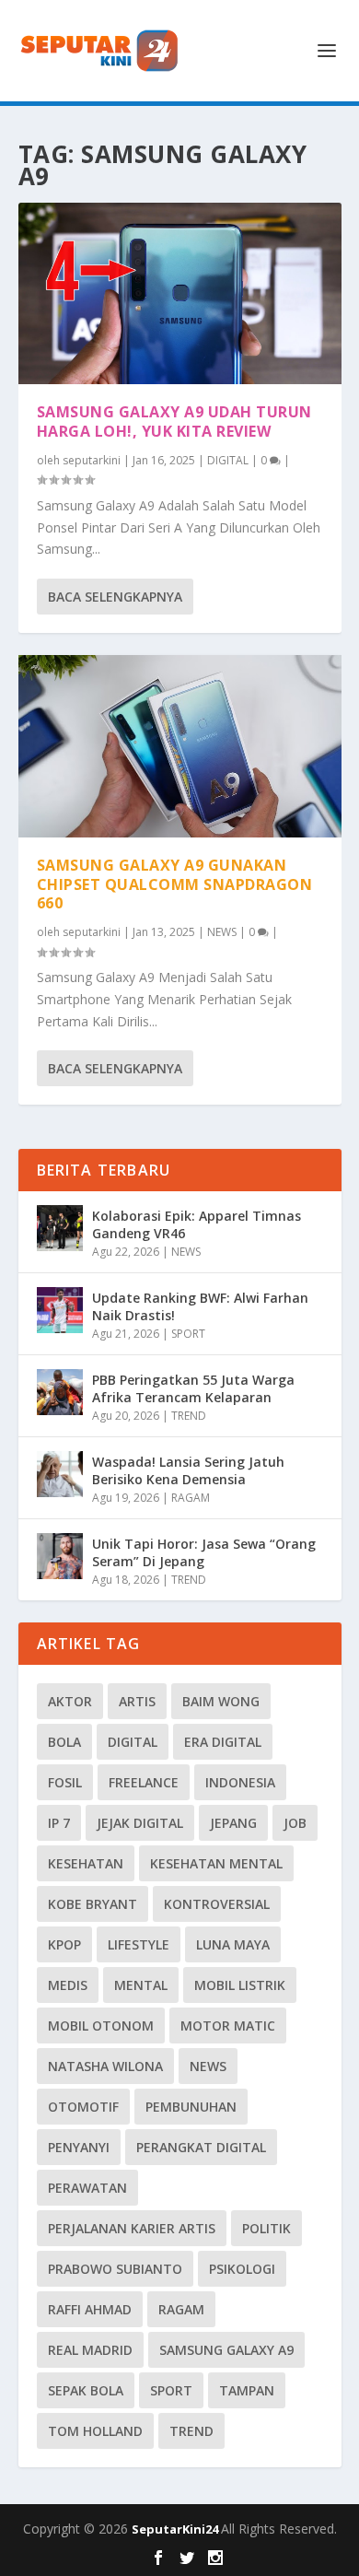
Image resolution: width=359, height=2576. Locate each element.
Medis (68, 1985)
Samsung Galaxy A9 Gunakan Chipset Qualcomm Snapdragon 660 (175, 884)
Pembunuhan (191, 2107)
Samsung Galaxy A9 (226, 2350)
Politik (266, 2228)
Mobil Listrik (240, 1985)
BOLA (64, 1742)
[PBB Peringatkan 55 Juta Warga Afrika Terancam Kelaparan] (60, 1392)
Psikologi (242, 2269)
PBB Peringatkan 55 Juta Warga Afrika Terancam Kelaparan (193, 1388)
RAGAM (191, 1498)
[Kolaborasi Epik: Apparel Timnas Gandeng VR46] (60, 1228)
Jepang (233, 1823)
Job (295, 1823)
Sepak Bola (86, 2390)
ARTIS (137, 1701)
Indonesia (240, 1782)
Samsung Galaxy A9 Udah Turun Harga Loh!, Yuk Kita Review (174, 422)
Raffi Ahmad (90, 2309)
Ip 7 (59, 1823)
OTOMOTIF (83, 2107)
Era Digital (223, 1742)
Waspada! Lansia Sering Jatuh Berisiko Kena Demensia (188, 1470)
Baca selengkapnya (115, 597)
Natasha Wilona (105, 2066)
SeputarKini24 (176, 2529)
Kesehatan (86, 1863)
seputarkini (92, 460)
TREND (189, 1416)
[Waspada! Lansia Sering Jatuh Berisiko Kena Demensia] (60, 1474)
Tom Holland (95, 2431)
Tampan (247, 2390)
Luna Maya (233, 1944)
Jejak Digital (140, 1823)
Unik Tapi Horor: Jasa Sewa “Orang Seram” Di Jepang (204, 1552)
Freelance (144, 1782)
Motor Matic (228, 2026)
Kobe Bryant (93, 1904)
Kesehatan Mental (216, 1863)
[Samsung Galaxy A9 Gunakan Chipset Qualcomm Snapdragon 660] (180, 746)
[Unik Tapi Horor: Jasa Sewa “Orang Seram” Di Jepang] (60, 1556)
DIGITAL (228, 460)
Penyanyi (79, 2147)
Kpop (64, 1944)
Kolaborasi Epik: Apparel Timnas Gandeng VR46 (197, 1224)
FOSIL (65, 1782)
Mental (141, 1985)
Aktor (70, 1701)
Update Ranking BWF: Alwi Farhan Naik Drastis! (200, 1306)
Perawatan (87, 2188)
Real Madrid (90, 2350)
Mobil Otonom (101, 2026)
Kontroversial (217, 1904)
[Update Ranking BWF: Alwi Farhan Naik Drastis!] (60, 1310)
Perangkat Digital (201, 2147)
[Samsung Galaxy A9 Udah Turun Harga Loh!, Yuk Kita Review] (180, 293)
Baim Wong (221, 1701)
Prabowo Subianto (115, 2269)
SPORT (188, 1334)
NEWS (222, 932)
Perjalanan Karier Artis (132, 2228)
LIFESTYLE (139, 1944)
